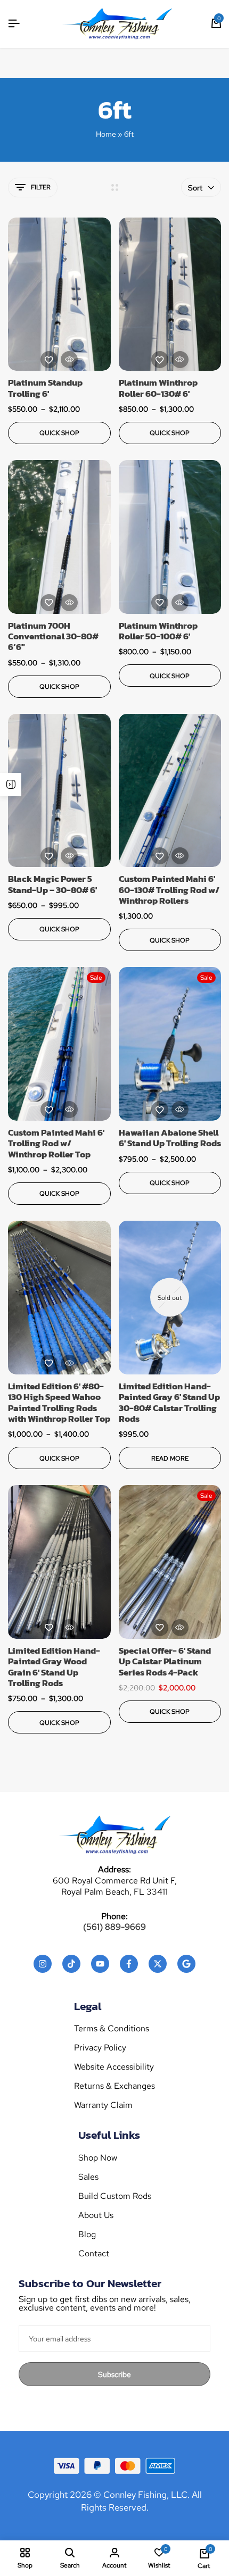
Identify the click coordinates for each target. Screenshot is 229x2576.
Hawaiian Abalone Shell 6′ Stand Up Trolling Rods (170, 1138)
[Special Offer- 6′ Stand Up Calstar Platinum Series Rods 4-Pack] (170, 1562)
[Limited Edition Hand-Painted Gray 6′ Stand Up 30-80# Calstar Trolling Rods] (170, 1298)
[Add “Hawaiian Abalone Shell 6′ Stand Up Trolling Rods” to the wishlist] (160, 1110)
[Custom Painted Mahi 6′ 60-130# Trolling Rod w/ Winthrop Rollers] (170, 791)
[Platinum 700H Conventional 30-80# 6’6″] (59, 537)
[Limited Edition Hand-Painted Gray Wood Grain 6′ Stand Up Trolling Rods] (59, 1562)
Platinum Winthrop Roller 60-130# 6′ (158, 388)
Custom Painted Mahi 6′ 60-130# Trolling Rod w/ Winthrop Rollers (169, 890)
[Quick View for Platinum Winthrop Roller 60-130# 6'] (180, 360)
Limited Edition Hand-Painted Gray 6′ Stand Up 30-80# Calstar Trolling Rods (169, 1403)
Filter (41, 187)
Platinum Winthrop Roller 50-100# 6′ (158, 631)
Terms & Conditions (112, 2029)
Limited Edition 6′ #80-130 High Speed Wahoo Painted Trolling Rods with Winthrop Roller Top (59, 1403)
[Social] (43, 1964)
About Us (96, 2215)
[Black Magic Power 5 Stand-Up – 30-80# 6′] (59, 791)
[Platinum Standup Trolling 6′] (59, 294)
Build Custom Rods (115, 2196)
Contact (94, 2254)
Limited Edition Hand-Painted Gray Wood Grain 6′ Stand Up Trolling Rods (54, 1667)
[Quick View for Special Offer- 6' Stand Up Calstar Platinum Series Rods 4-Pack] (180, 1628)
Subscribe (114, 2374)
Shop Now (98, 2158)
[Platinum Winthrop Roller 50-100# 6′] (170, 537)
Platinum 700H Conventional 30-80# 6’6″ (53, 636)
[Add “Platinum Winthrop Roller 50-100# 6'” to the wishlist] (160, 603)
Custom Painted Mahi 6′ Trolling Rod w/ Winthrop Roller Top (56, 1143)
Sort (195, 188)
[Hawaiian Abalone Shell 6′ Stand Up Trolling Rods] (170, 1044)
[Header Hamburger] (14, 24)
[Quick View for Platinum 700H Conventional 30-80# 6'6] (69, 603)
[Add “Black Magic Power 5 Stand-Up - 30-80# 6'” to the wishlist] (49, 856)
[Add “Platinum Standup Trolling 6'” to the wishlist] (49, 360)
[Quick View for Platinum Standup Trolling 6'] (69, 360)
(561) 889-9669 (114, 1927)
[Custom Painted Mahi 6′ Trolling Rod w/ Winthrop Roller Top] (59, 1044)
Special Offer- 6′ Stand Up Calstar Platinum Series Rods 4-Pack (165, 1661)
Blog (87, 2235)
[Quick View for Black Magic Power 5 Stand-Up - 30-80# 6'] (69, 856)
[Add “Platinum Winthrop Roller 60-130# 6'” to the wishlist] (160, 360)
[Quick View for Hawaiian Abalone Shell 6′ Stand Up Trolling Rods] (180, 1110)
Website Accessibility (114, 2067)
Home (106, 134)
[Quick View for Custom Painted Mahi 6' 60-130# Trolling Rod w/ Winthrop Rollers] (180, 856)
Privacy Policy (100, 2048)
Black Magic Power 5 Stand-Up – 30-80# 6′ (52, 884)
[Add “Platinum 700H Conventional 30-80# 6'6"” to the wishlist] (49, 603)
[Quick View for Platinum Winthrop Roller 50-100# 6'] (180, 603)
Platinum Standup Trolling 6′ (45, 388)
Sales (88, 2177)
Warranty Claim (103, 2105)
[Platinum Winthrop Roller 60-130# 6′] (170, 294)
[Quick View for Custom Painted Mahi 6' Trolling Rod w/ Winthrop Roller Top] (69, 1110)
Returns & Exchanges (114, 2086)
